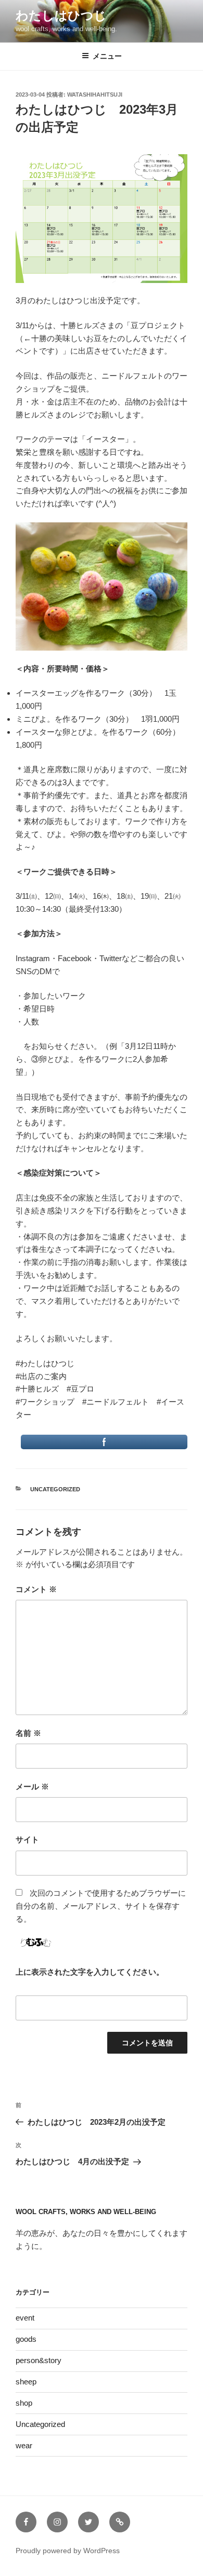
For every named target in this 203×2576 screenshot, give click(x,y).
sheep (26, 2382)
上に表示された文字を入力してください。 (90, 1972)
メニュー (107, 56)
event (25, 2318)
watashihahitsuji (95, 95)
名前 (28, 1733)
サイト (27, 1839)
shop (24, 2403)
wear (24, 2445)
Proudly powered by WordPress (68, 2551)
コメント (36, 1589)
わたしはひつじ (61, 15)
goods (26, 2339)
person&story (39, 2360)
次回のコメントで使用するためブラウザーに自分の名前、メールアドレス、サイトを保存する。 (101, 1906)
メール (32, 1786)
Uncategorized (55, 1489)
